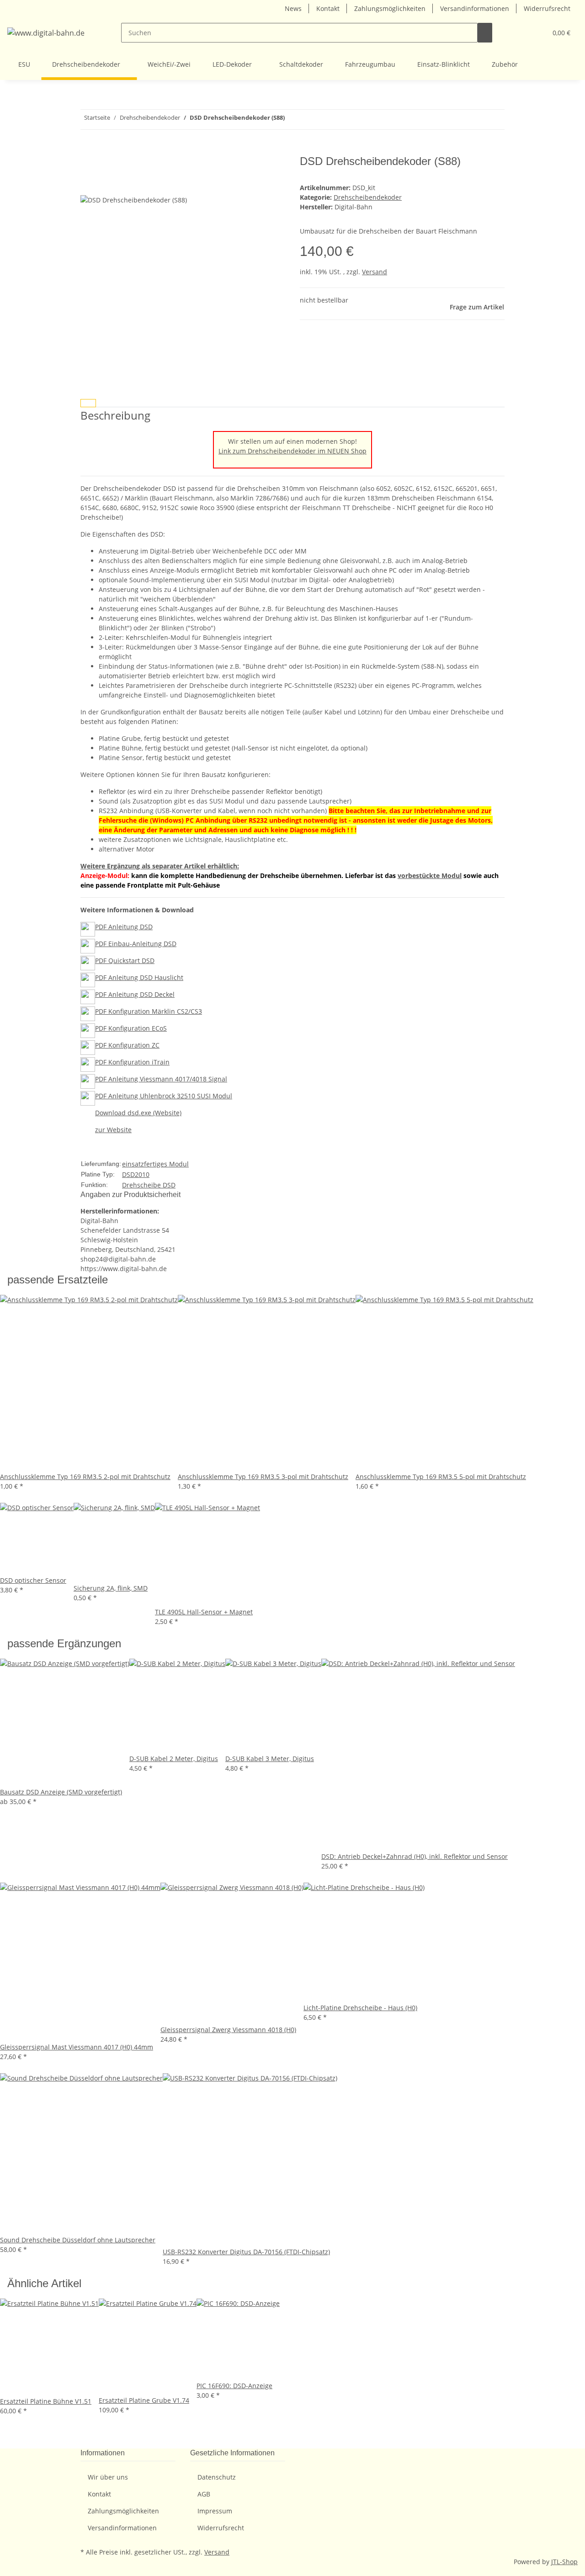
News (293, 8)
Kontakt (328, 8)
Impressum (215, 2511)
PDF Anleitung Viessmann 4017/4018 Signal (161, 1079)
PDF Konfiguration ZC (127, 1045)
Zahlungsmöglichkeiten (390, 8)
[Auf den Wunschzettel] (88, 184)
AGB (204, 2494)
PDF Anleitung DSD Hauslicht (139, 977)
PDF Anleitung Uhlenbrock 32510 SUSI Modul (164, 1096)
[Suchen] (485, 33)
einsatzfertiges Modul (155, 1164)
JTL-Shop (564, 2562)
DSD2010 (136, 1174)
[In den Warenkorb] (88, 150)
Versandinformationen (475, 8)
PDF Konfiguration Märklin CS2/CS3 (149, 1011)
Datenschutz (217, 2477)
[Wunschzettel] (536, 33)
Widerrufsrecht (547, 8)
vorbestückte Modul (430, 876)
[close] (88, 165)
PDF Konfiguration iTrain (132, 1062)
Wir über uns (108, 2477)
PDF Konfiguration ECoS (131, 1028)
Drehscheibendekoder (368, 197)
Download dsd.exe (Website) (138, 1113)
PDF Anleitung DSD (124, 927)
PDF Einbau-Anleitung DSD (136, 944)
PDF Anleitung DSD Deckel (135, 994)
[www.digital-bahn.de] (46, 33)
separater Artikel (179, 866)
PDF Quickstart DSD (125, 961)
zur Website (113, 1130)
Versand (375, 272)
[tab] (88, 403)
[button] (521, 33)
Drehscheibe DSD (149, 1185)
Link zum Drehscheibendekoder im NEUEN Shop (292, 451)
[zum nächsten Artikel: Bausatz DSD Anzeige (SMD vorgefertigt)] (292, 120)
